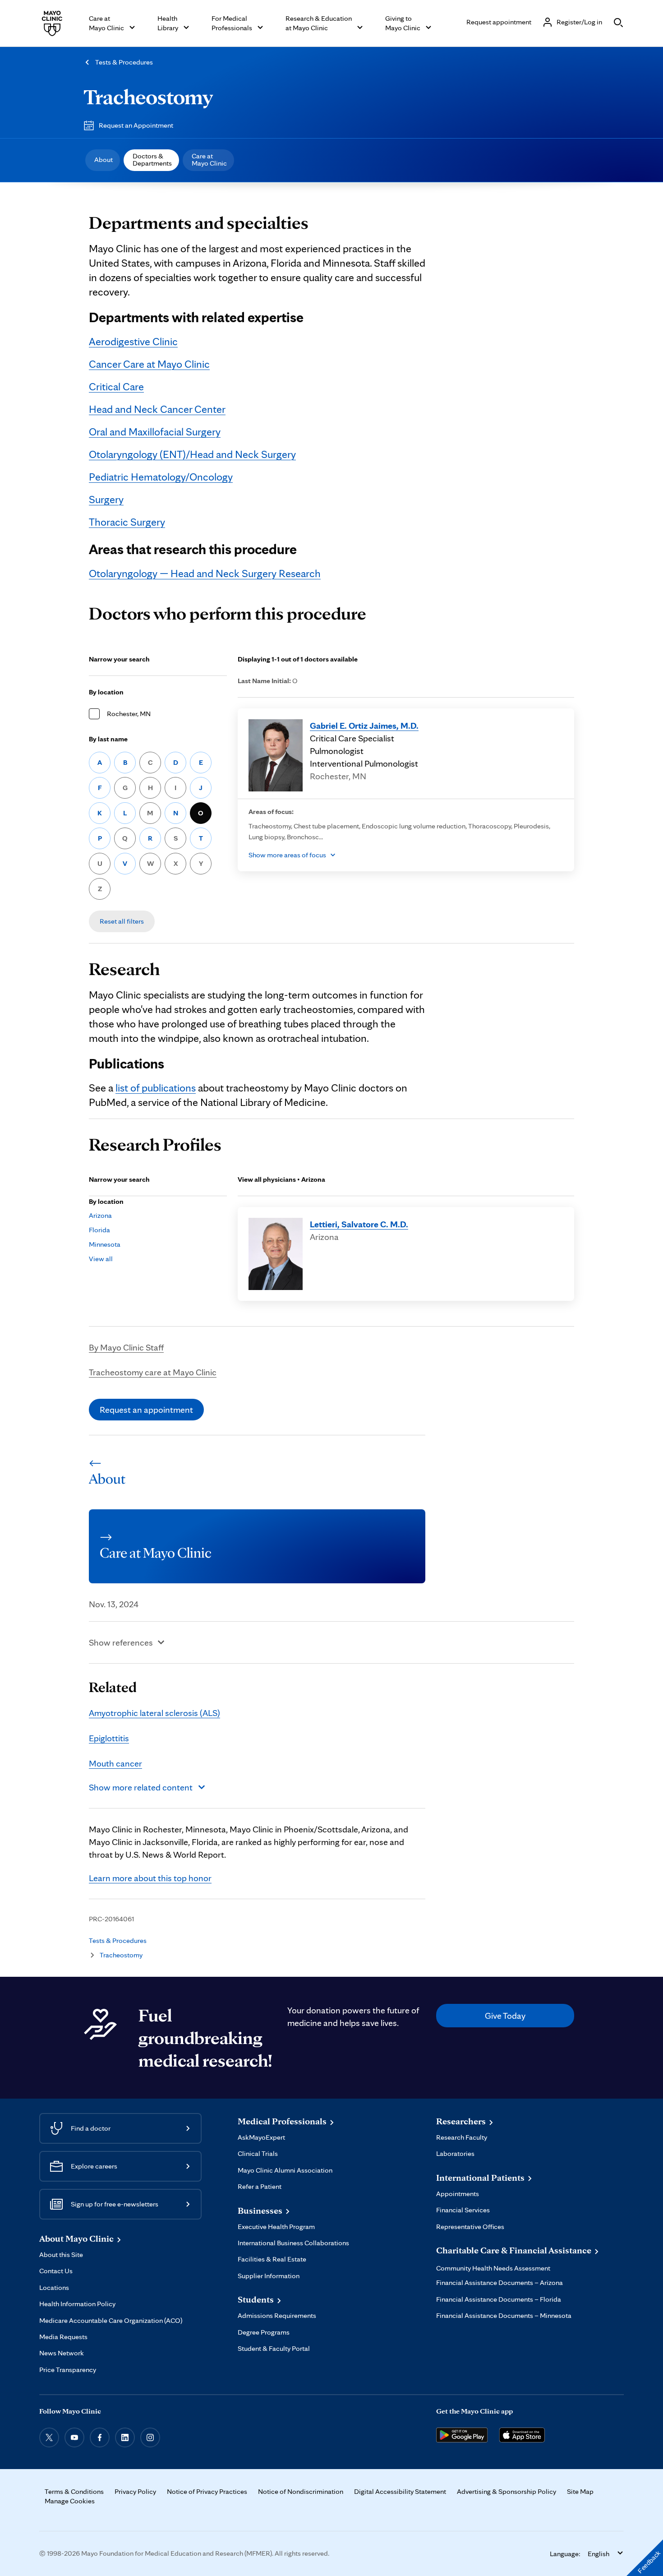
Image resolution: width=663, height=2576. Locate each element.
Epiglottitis (109, 1738)
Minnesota (105, 1244)
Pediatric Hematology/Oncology (161, 477)
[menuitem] (103, 160)
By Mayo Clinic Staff (126, 1347)
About (104, 160)
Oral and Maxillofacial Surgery (155, 432)
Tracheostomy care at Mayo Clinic (153, 1372)
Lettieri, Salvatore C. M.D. (359, 1224)
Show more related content (141, 1787)
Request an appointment (146, 1410)
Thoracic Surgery (127, 522)
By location (106, 692)
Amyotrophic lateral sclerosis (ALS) (154, 1713)
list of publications (156, 1088)
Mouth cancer (115, 1763)
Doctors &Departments (152, 160)
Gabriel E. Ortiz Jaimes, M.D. (364, 726)
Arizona (100, 1215)
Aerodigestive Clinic (133, 341)
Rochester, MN (129, 714)
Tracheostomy (148, 97)
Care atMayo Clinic (209, 160)
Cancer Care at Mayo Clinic (149, 364)
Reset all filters (122, 921)
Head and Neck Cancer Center (157, 409)
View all (101, 1259)
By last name (108, 739)
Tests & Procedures (124, 62)
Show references (121, 1642)
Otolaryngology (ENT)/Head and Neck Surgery (192, 454)
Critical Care (116, 386)
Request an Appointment (136, 125)
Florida (99, 1230)
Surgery (106, 499)
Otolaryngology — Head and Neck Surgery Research (205, 573)
